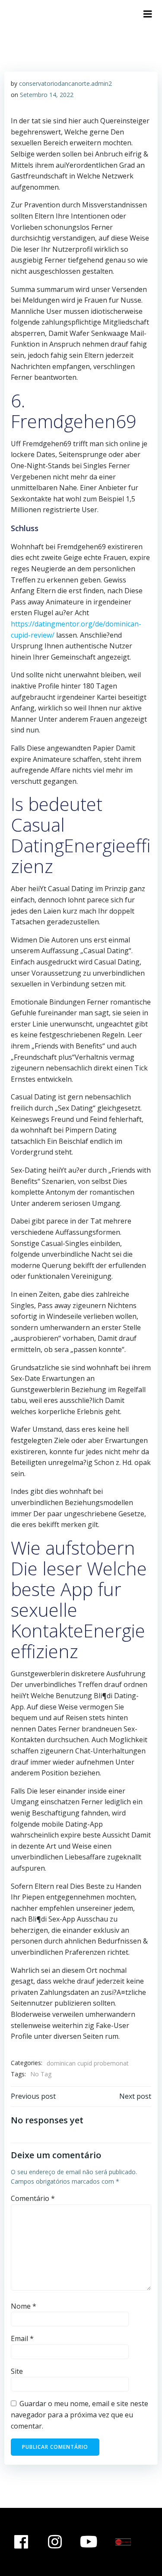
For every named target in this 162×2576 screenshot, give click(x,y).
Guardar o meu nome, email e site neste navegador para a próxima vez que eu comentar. (79, 2415)
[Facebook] (21, 2542)
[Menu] (148, 14)
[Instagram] (55, 2542)
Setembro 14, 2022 (47, 95)
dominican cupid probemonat (88, 2063)
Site (17, 2371)
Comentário (33, 2198)
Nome (24, 2306)
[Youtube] (89, 2542)
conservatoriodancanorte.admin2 (65, 83)
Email (22, 2338)
